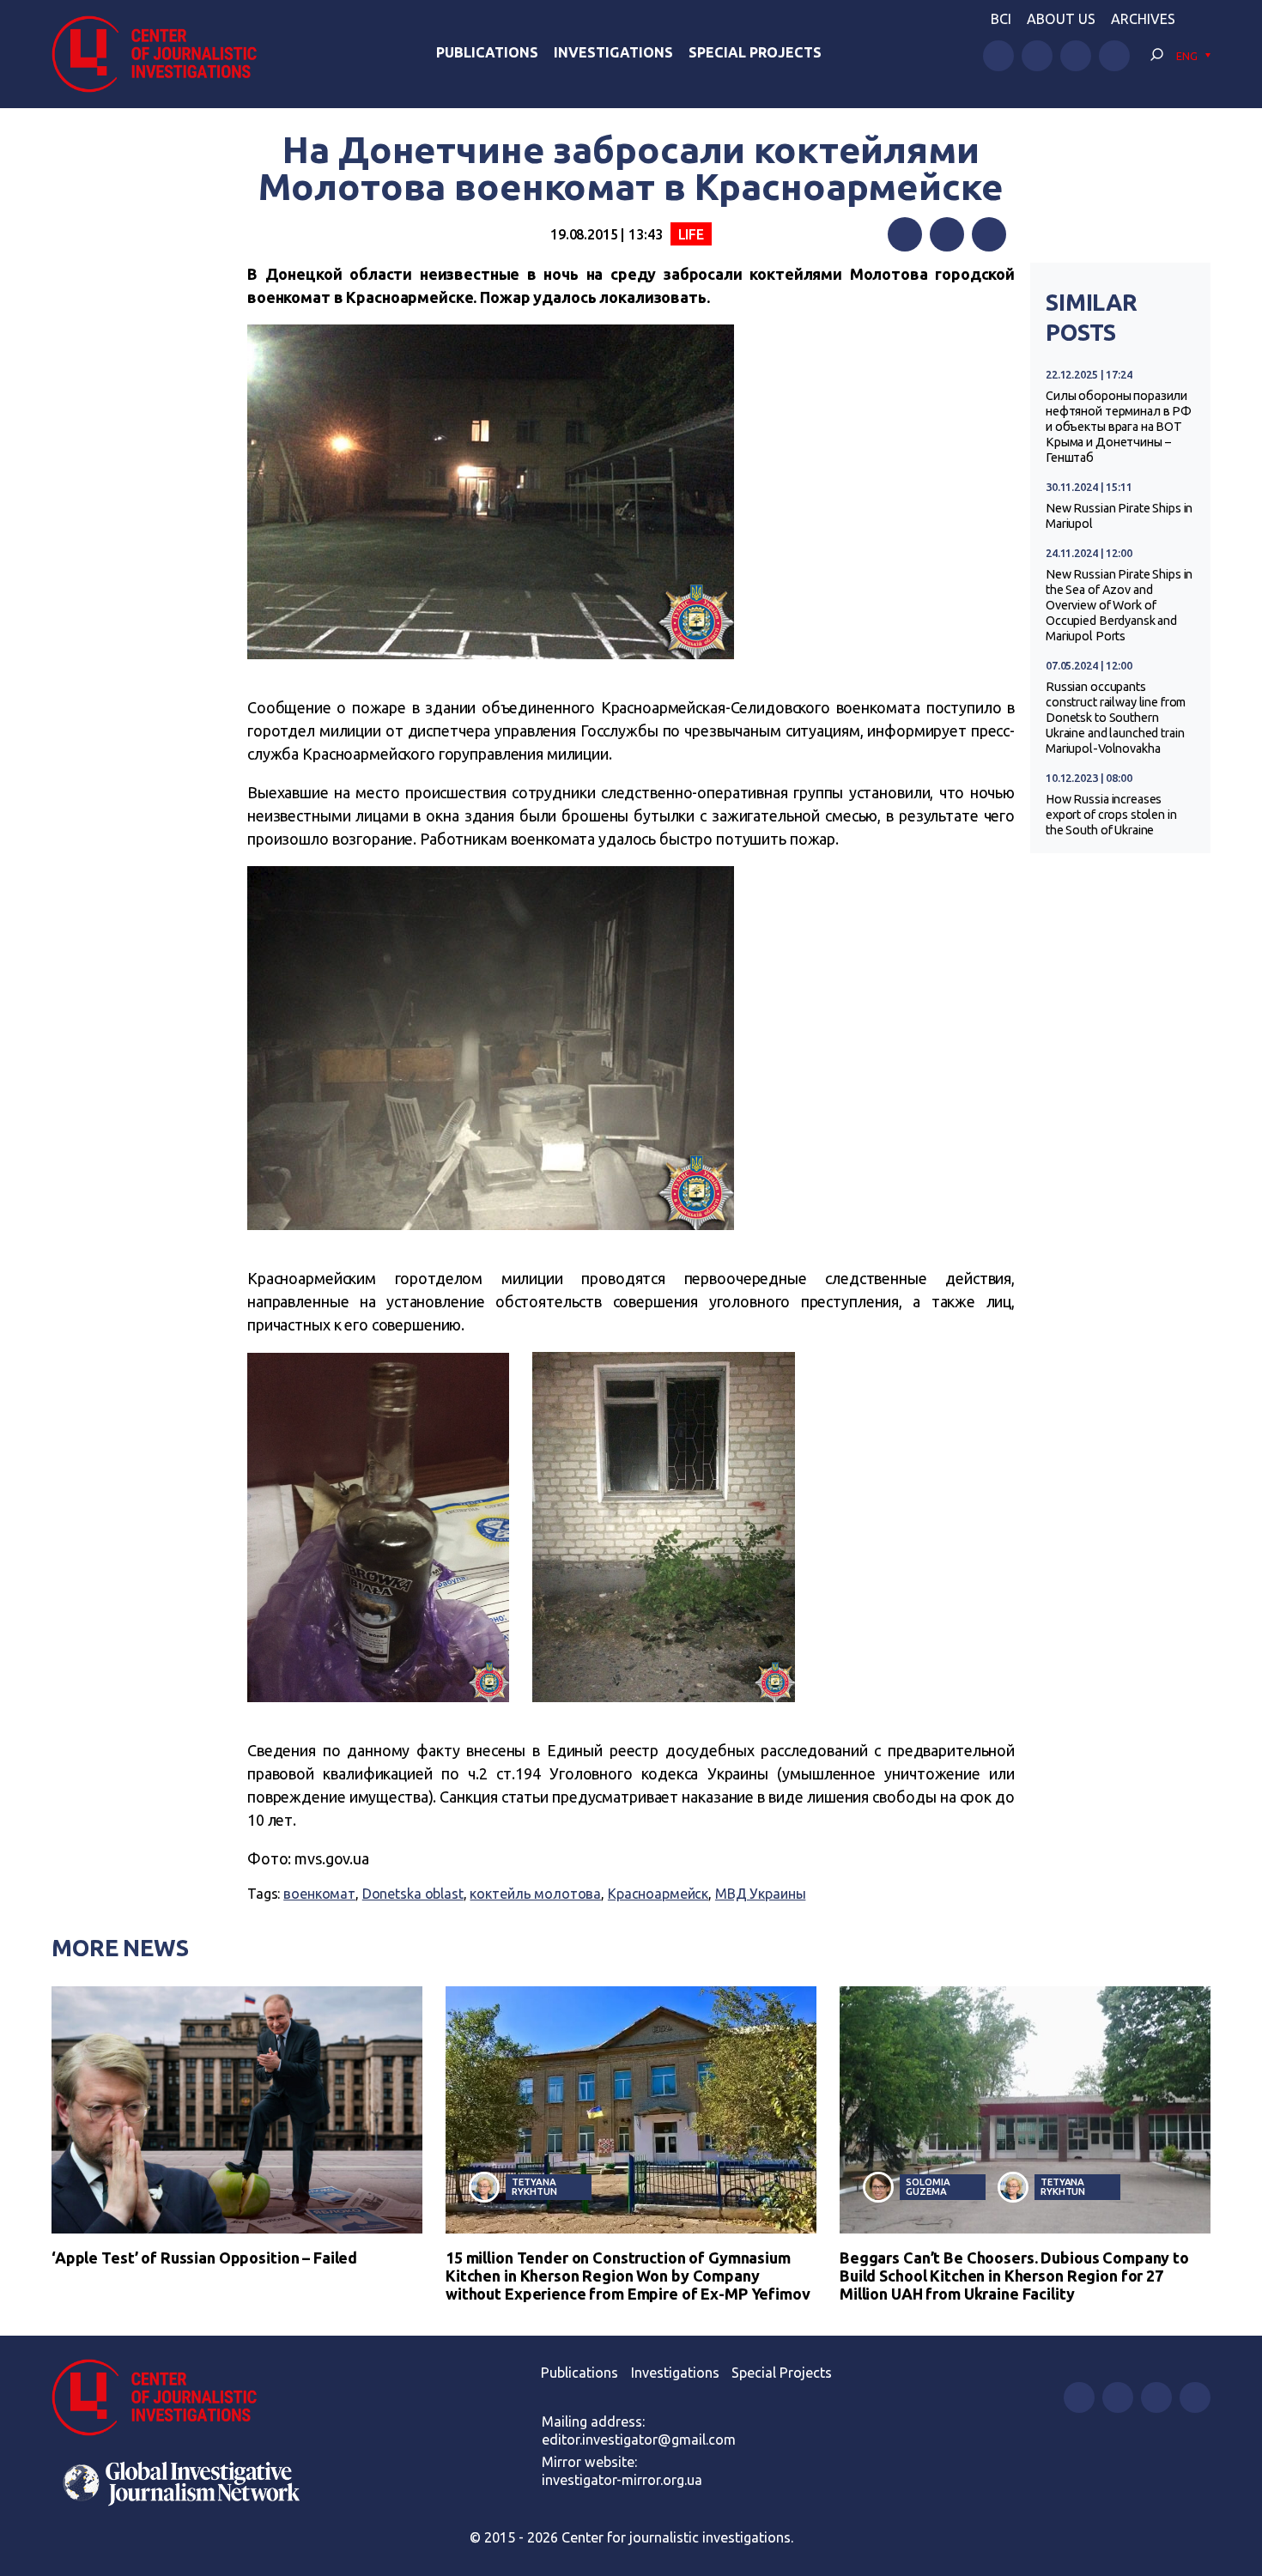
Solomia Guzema (928, 2186)
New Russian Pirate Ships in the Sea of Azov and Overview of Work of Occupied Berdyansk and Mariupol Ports (1119, 605)
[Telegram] (989, 234)
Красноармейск (658, 1894)
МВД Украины (761, 1894)
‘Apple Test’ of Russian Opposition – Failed (204, 2258)
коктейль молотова (535, 1894)
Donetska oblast (413, 1894)
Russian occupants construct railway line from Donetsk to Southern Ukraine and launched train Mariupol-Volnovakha (1116, 718)
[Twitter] (947, 234)
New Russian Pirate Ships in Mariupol (1119, 516)
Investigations (613, 52)
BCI (1001, 19)
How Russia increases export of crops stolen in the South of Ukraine (1111, 815)
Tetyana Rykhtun (534, 2186)
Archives (1143, 19)
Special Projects (755, 52)
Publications (487, 52)
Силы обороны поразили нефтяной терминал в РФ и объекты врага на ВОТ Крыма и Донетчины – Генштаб (1119, 427)
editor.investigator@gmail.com (639, 2440)
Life (691, 234)
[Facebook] (905, 234)
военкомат (319, 1894)
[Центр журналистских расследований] (163, 54)
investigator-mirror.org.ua (622, 2480)
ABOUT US (1061, 19)
